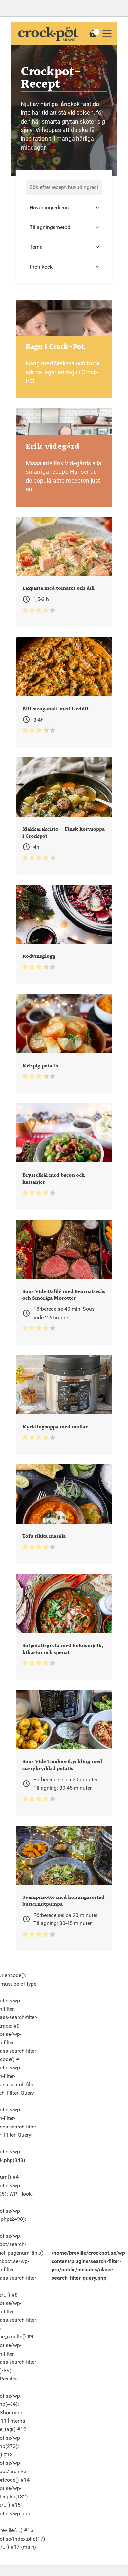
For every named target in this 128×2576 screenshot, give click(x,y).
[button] (107, 34)
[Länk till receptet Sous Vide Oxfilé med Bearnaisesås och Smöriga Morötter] (64, 1283)
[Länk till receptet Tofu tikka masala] (64, 1514)
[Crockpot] (49, 34)
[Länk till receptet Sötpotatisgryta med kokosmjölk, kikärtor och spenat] (64, 1627)
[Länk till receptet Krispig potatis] (64, 1044)
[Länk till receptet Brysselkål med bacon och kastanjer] (64, 1157)
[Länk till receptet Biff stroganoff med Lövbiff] (64, 692)
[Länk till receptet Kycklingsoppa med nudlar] (64, 1405)
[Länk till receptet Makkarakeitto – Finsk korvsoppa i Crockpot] (64, 816)
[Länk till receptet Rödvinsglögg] (64, 934)
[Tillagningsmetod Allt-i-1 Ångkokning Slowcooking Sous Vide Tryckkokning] (64, 227)
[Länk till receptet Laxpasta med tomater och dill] (64, 572)
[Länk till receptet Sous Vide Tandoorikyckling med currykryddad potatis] (64, 1753)
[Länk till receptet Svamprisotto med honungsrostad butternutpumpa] (64, 1888)
